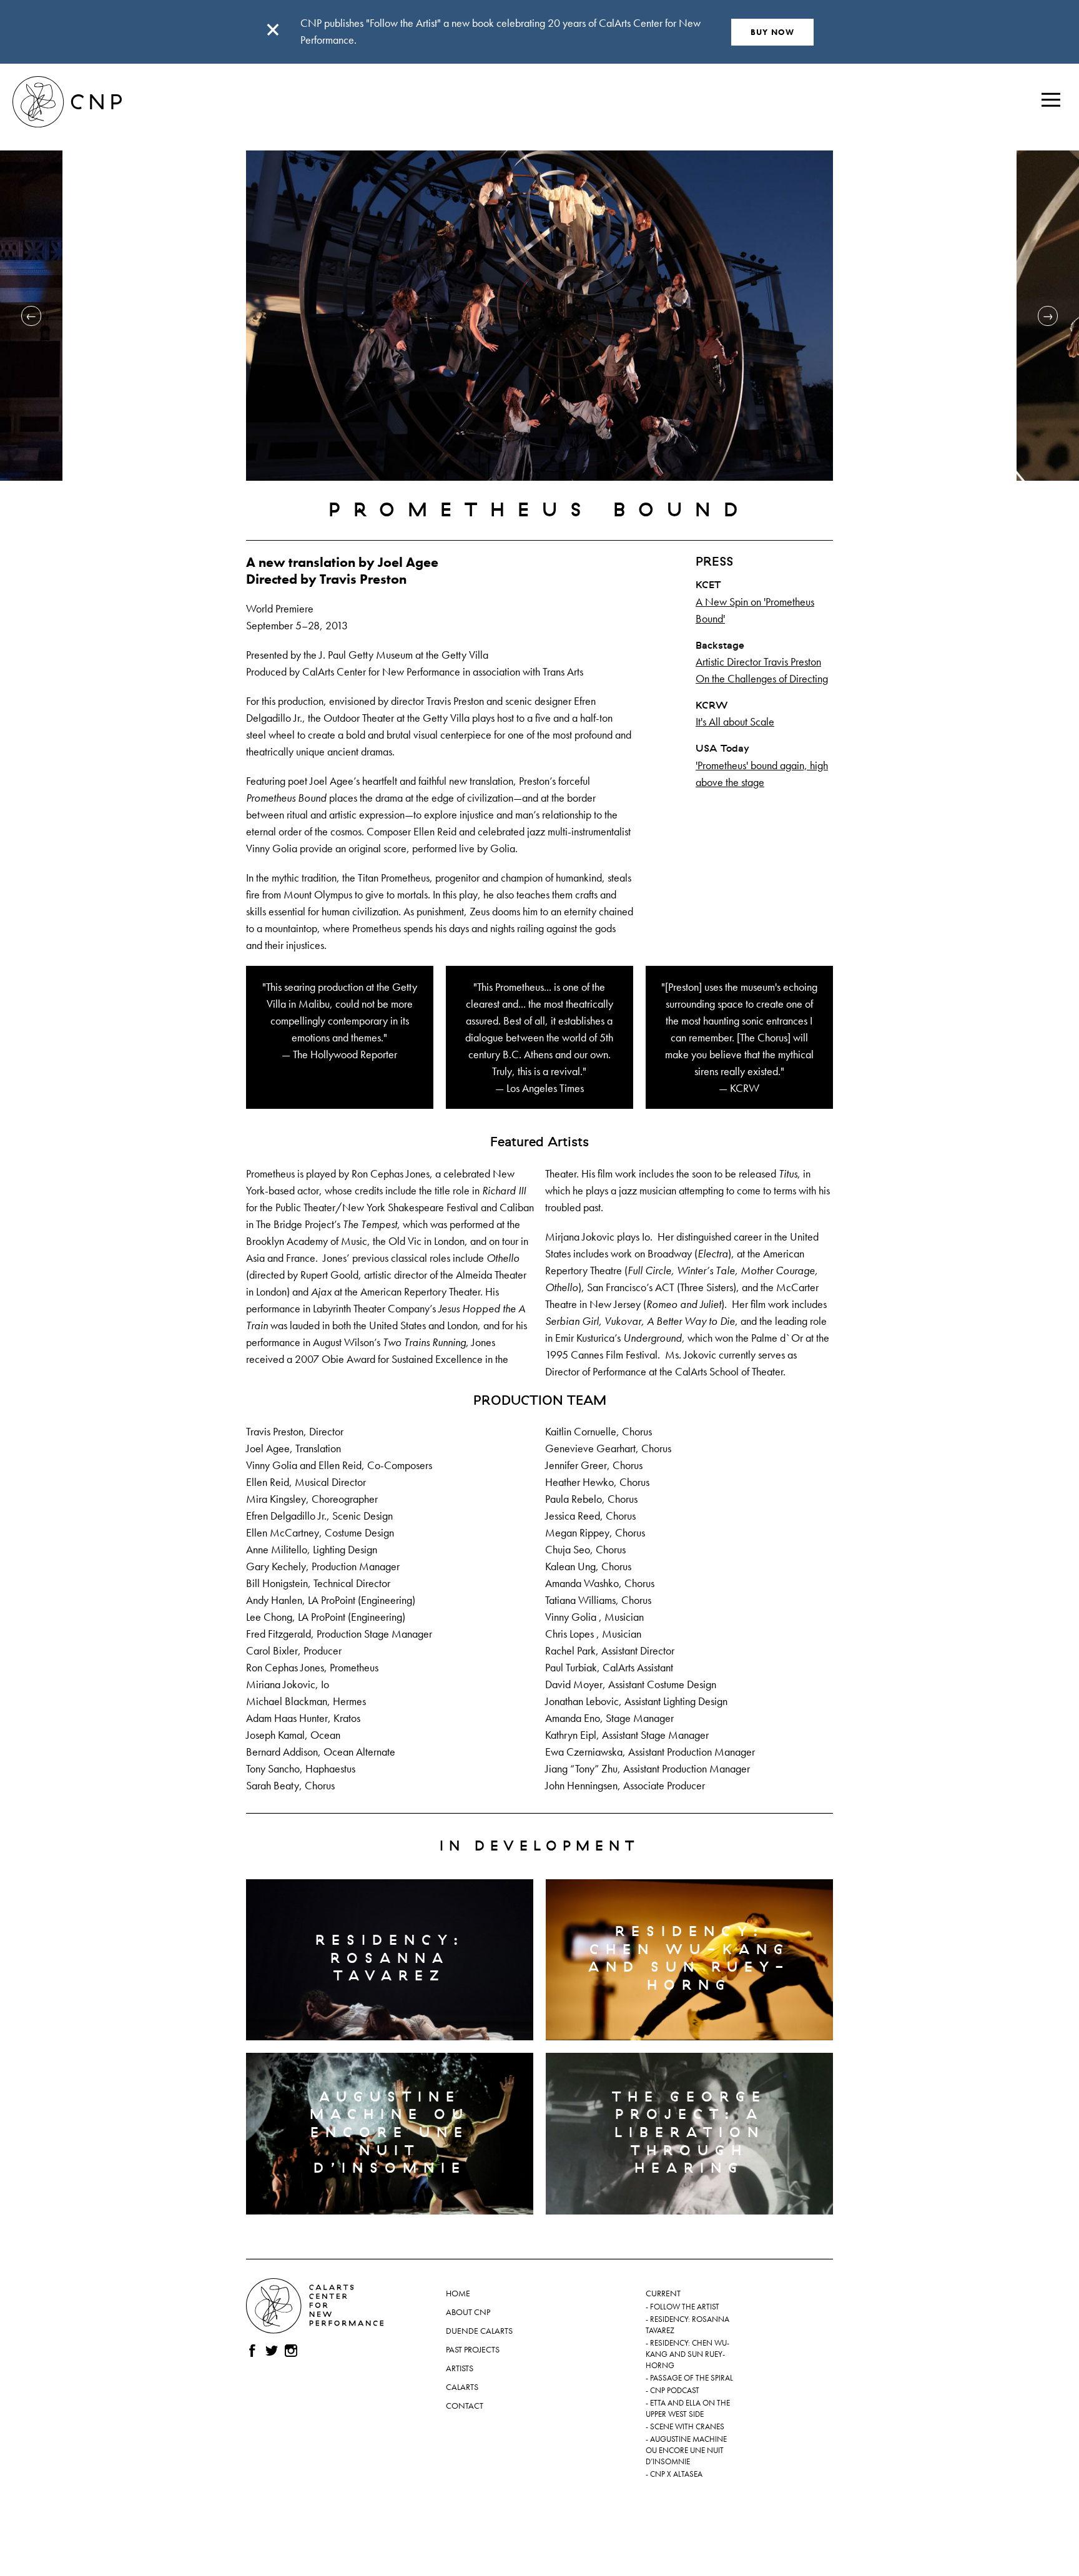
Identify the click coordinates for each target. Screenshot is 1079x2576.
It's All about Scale (735, 721)
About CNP (468, 2312)
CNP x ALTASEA (676, 2474)
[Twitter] (272, 2351)
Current (663, 2293)
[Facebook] (252, 2351)
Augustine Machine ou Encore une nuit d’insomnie (686, 2451)
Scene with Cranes (687, 2427)
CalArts (462, 2387)
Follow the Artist (685, 2307)
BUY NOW (773, 32)
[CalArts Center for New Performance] (67, 72)
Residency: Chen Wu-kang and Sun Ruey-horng (687, 2354)
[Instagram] (291, 2351)
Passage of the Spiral (692, 2378)
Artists (460, 2368)
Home (458, 2293)
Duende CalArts (479, 2331)
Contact (465, 2406)
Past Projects (473, 2349)
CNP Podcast (675, 2391)
